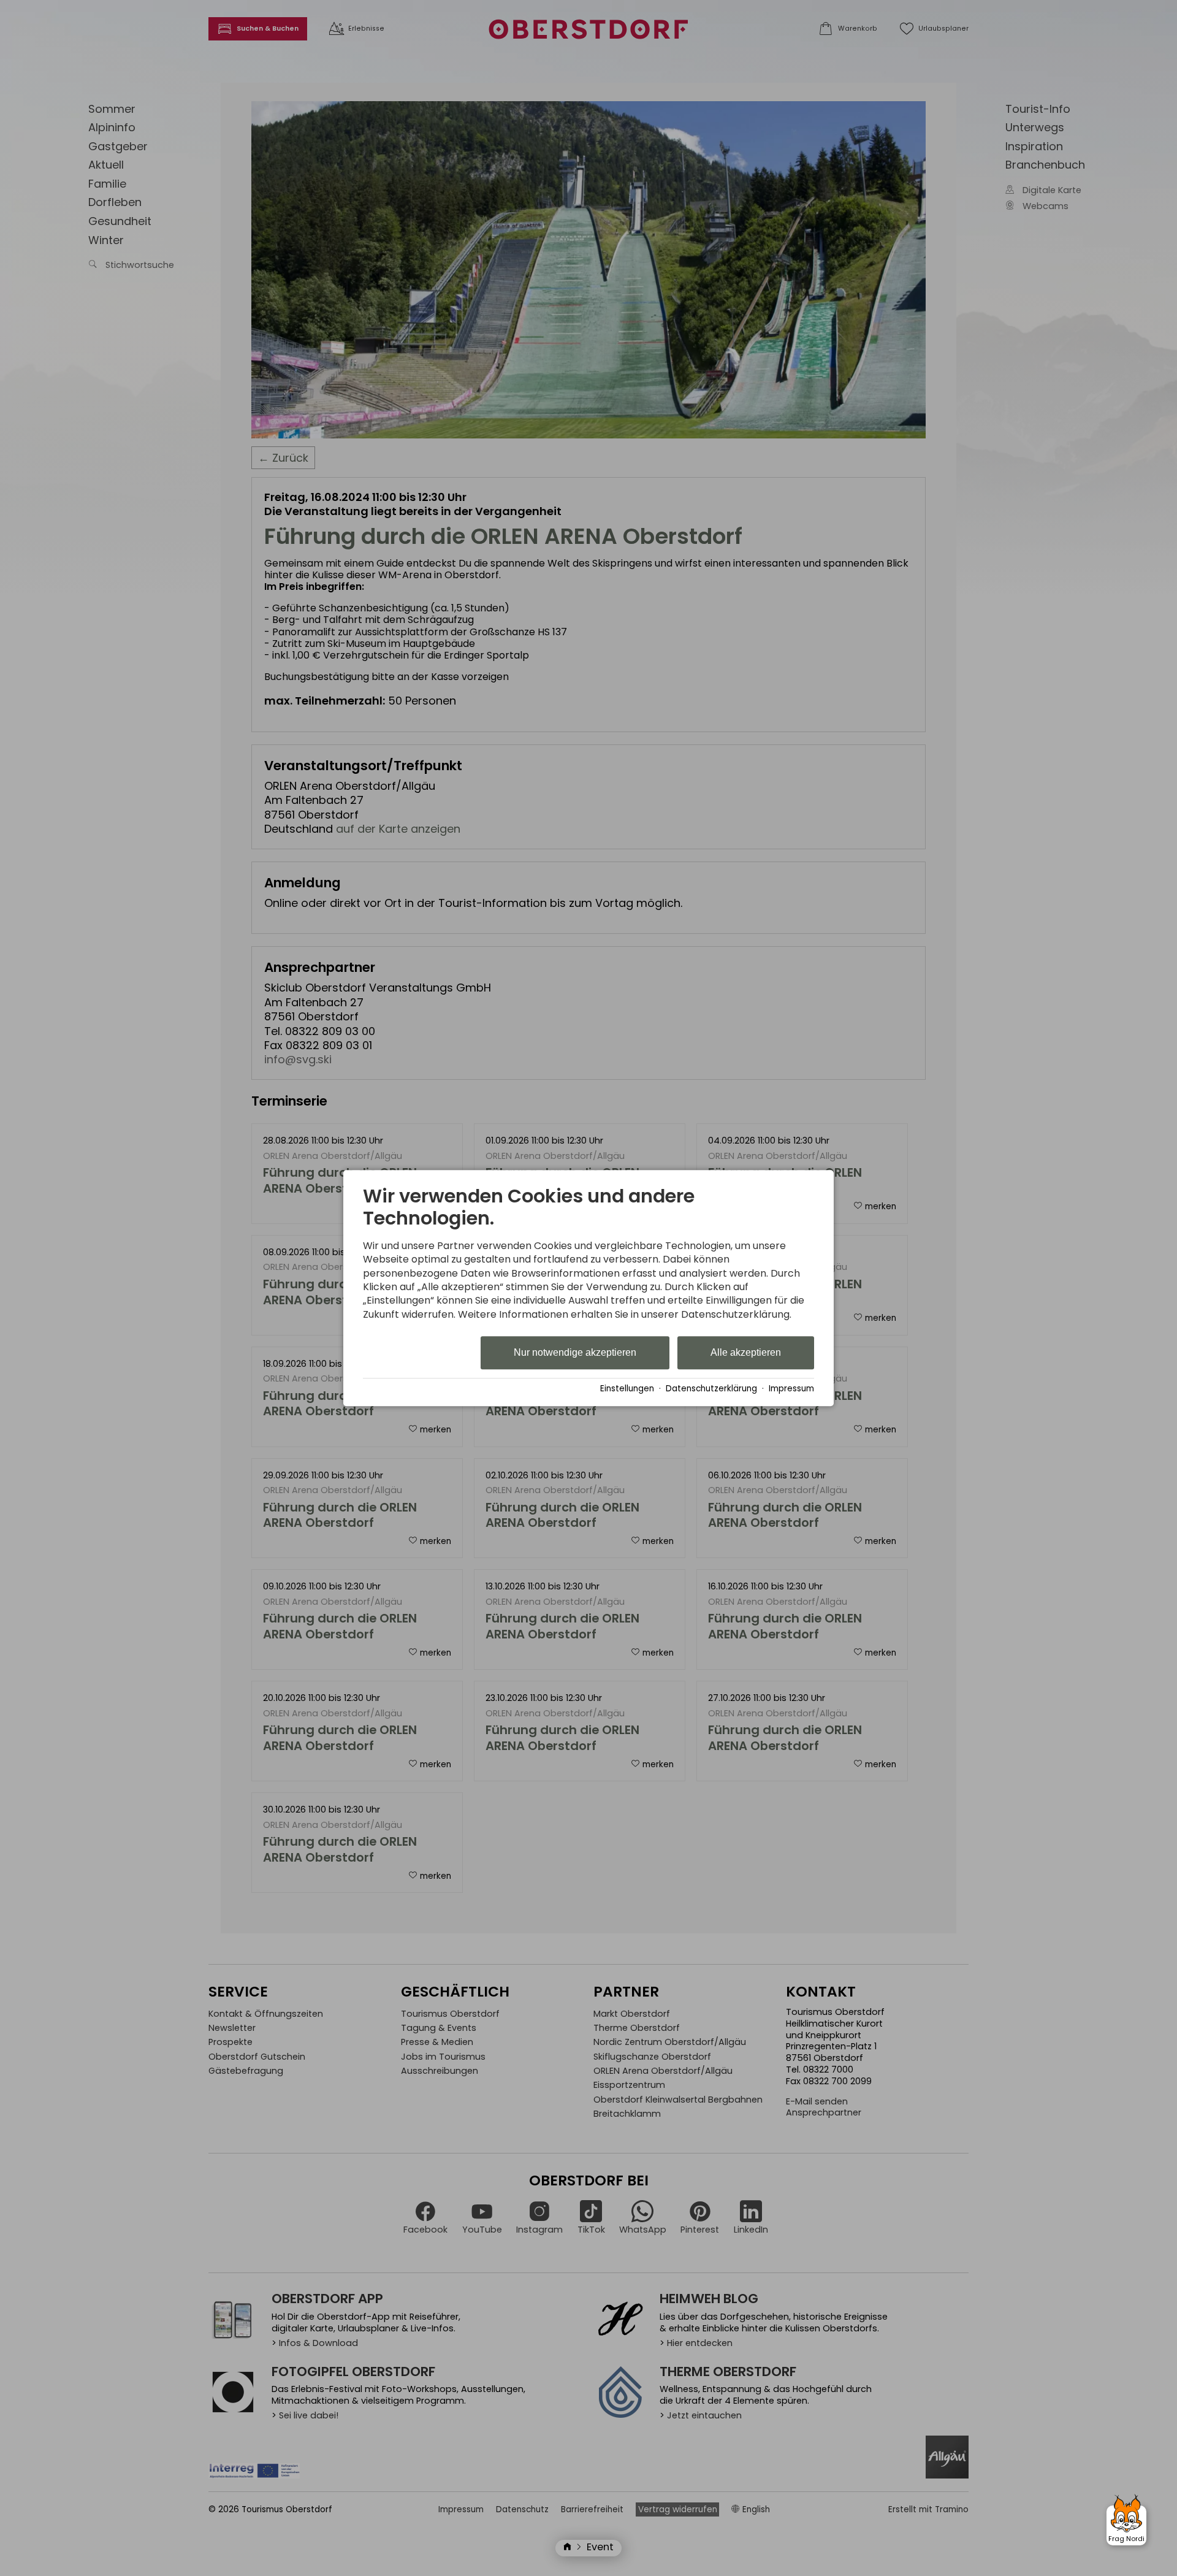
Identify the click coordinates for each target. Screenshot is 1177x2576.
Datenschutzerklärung (711, 1389)
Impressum (791, 1389)
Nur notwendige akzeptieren (575, 1353)
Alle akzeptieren (746, 1353)
